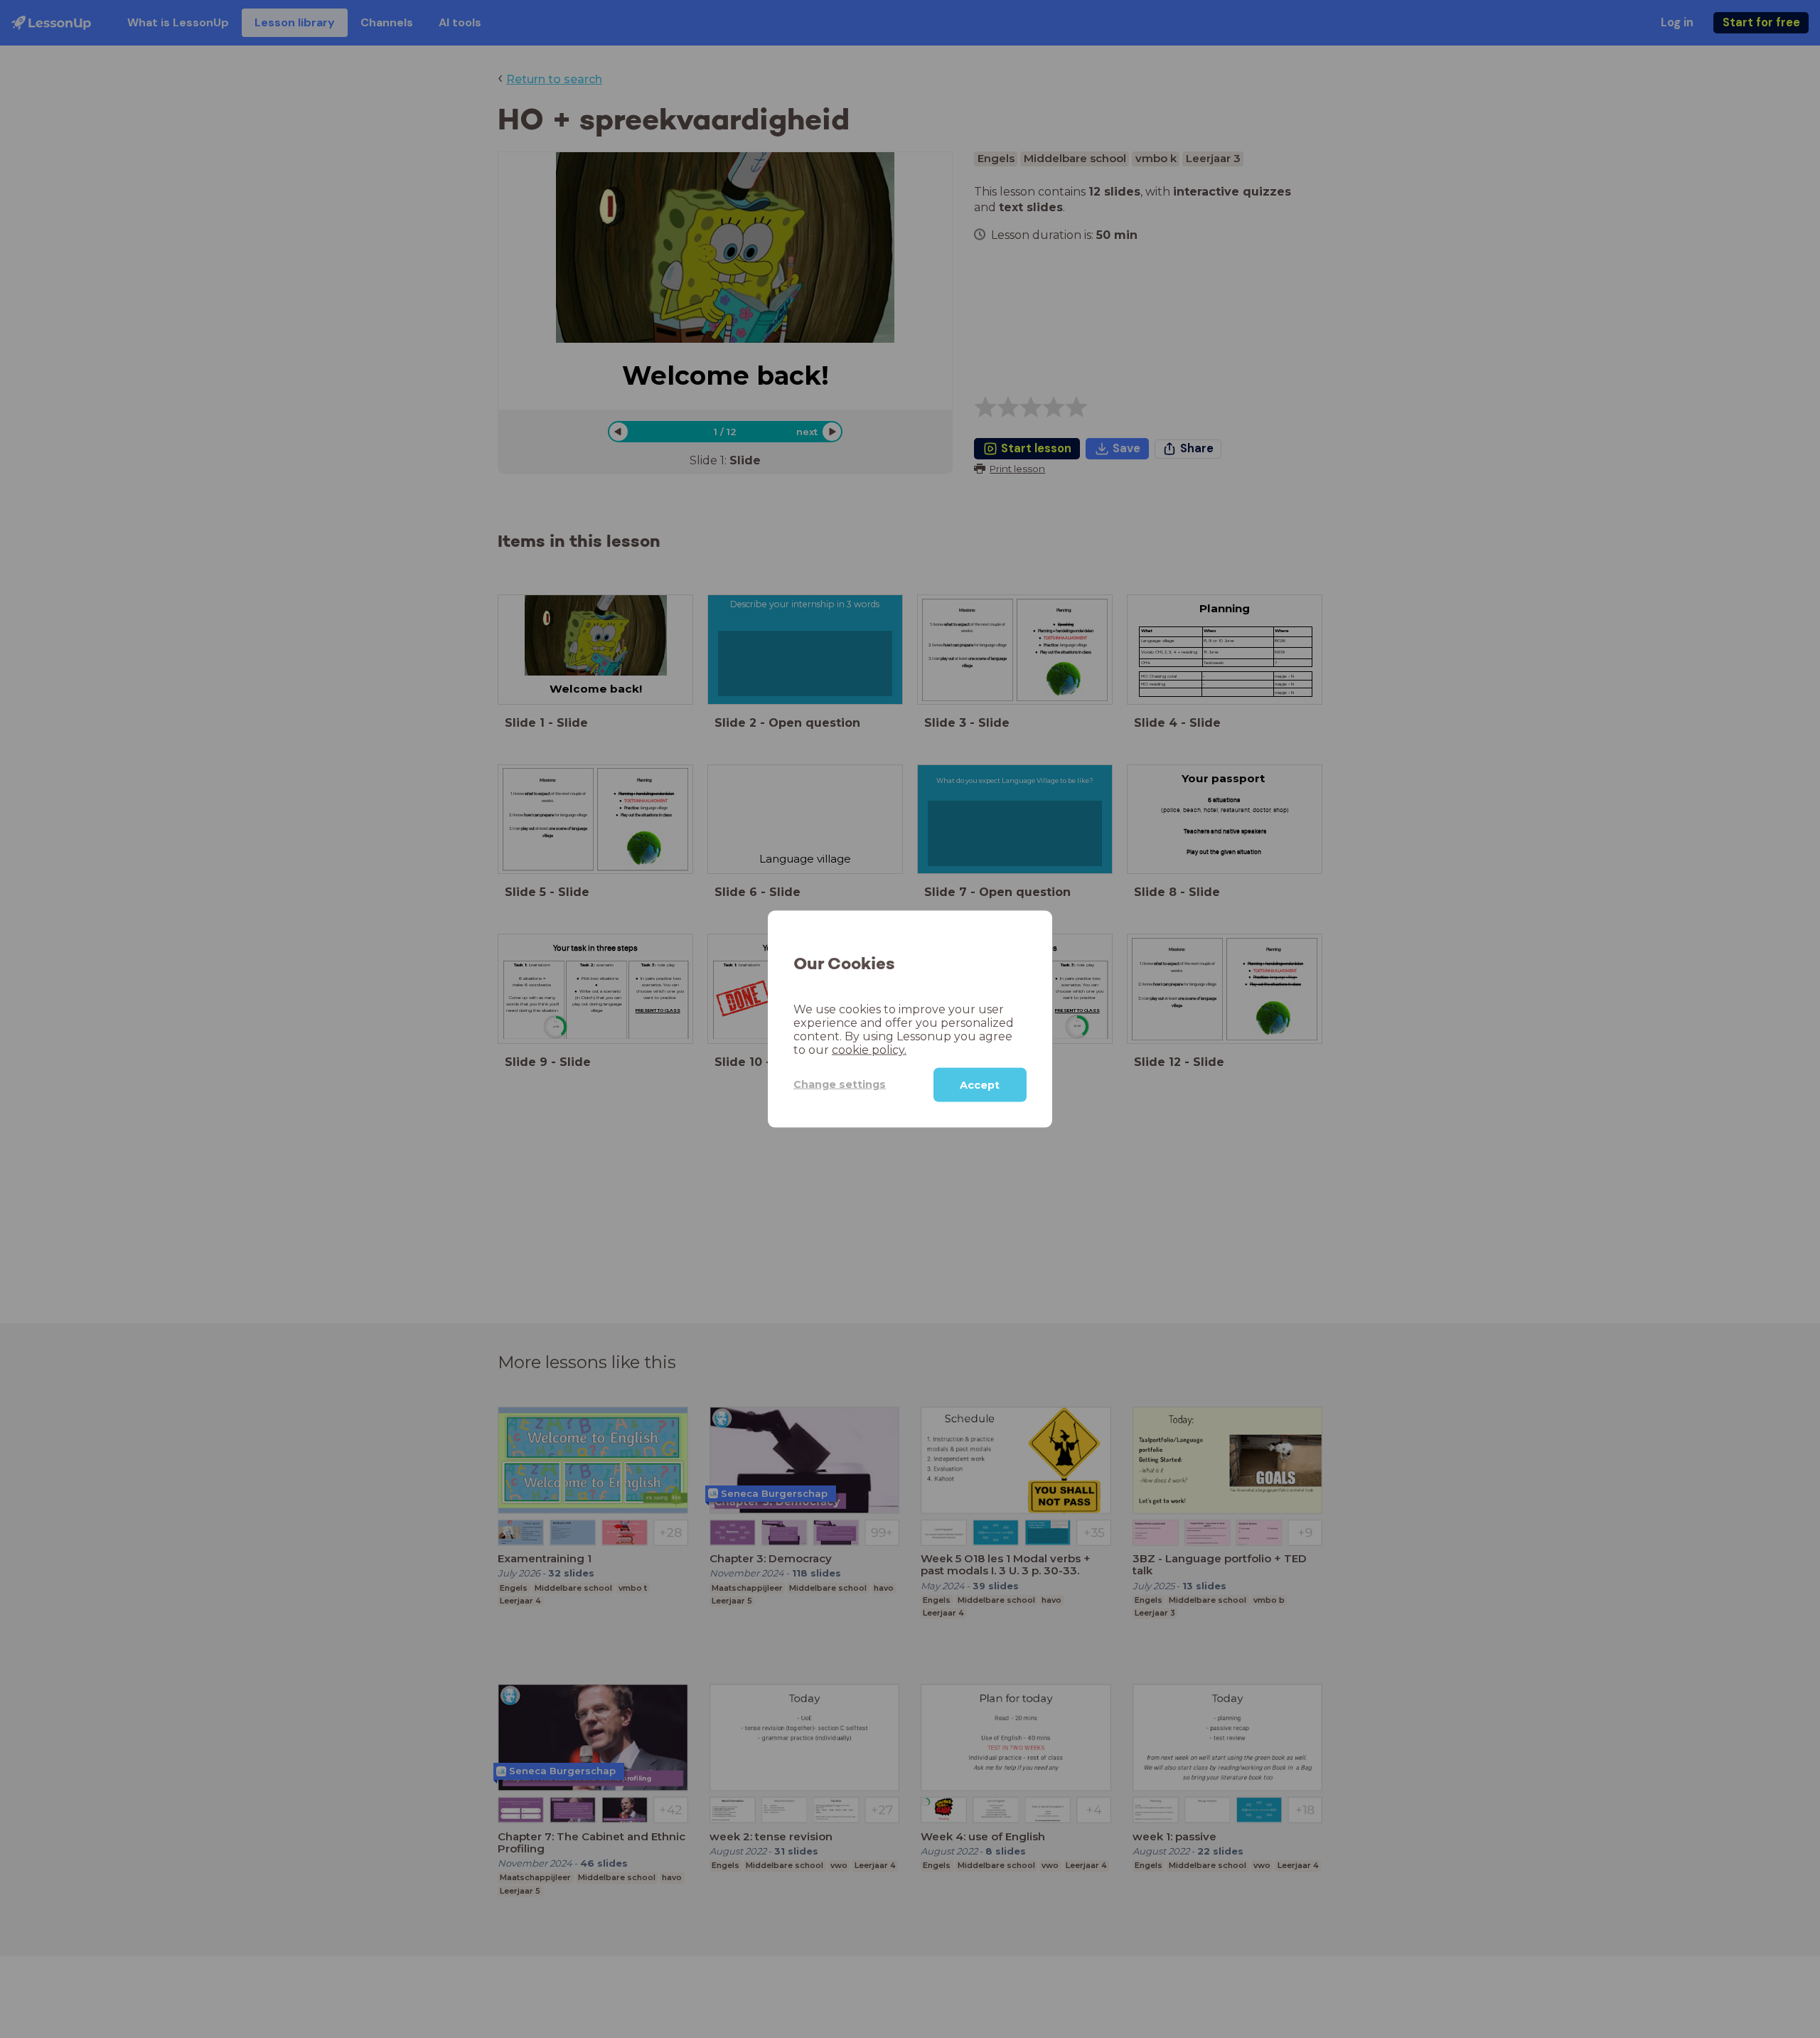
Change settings (840, 1084)
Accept (980, 1084)
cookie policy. (869, 1049)
